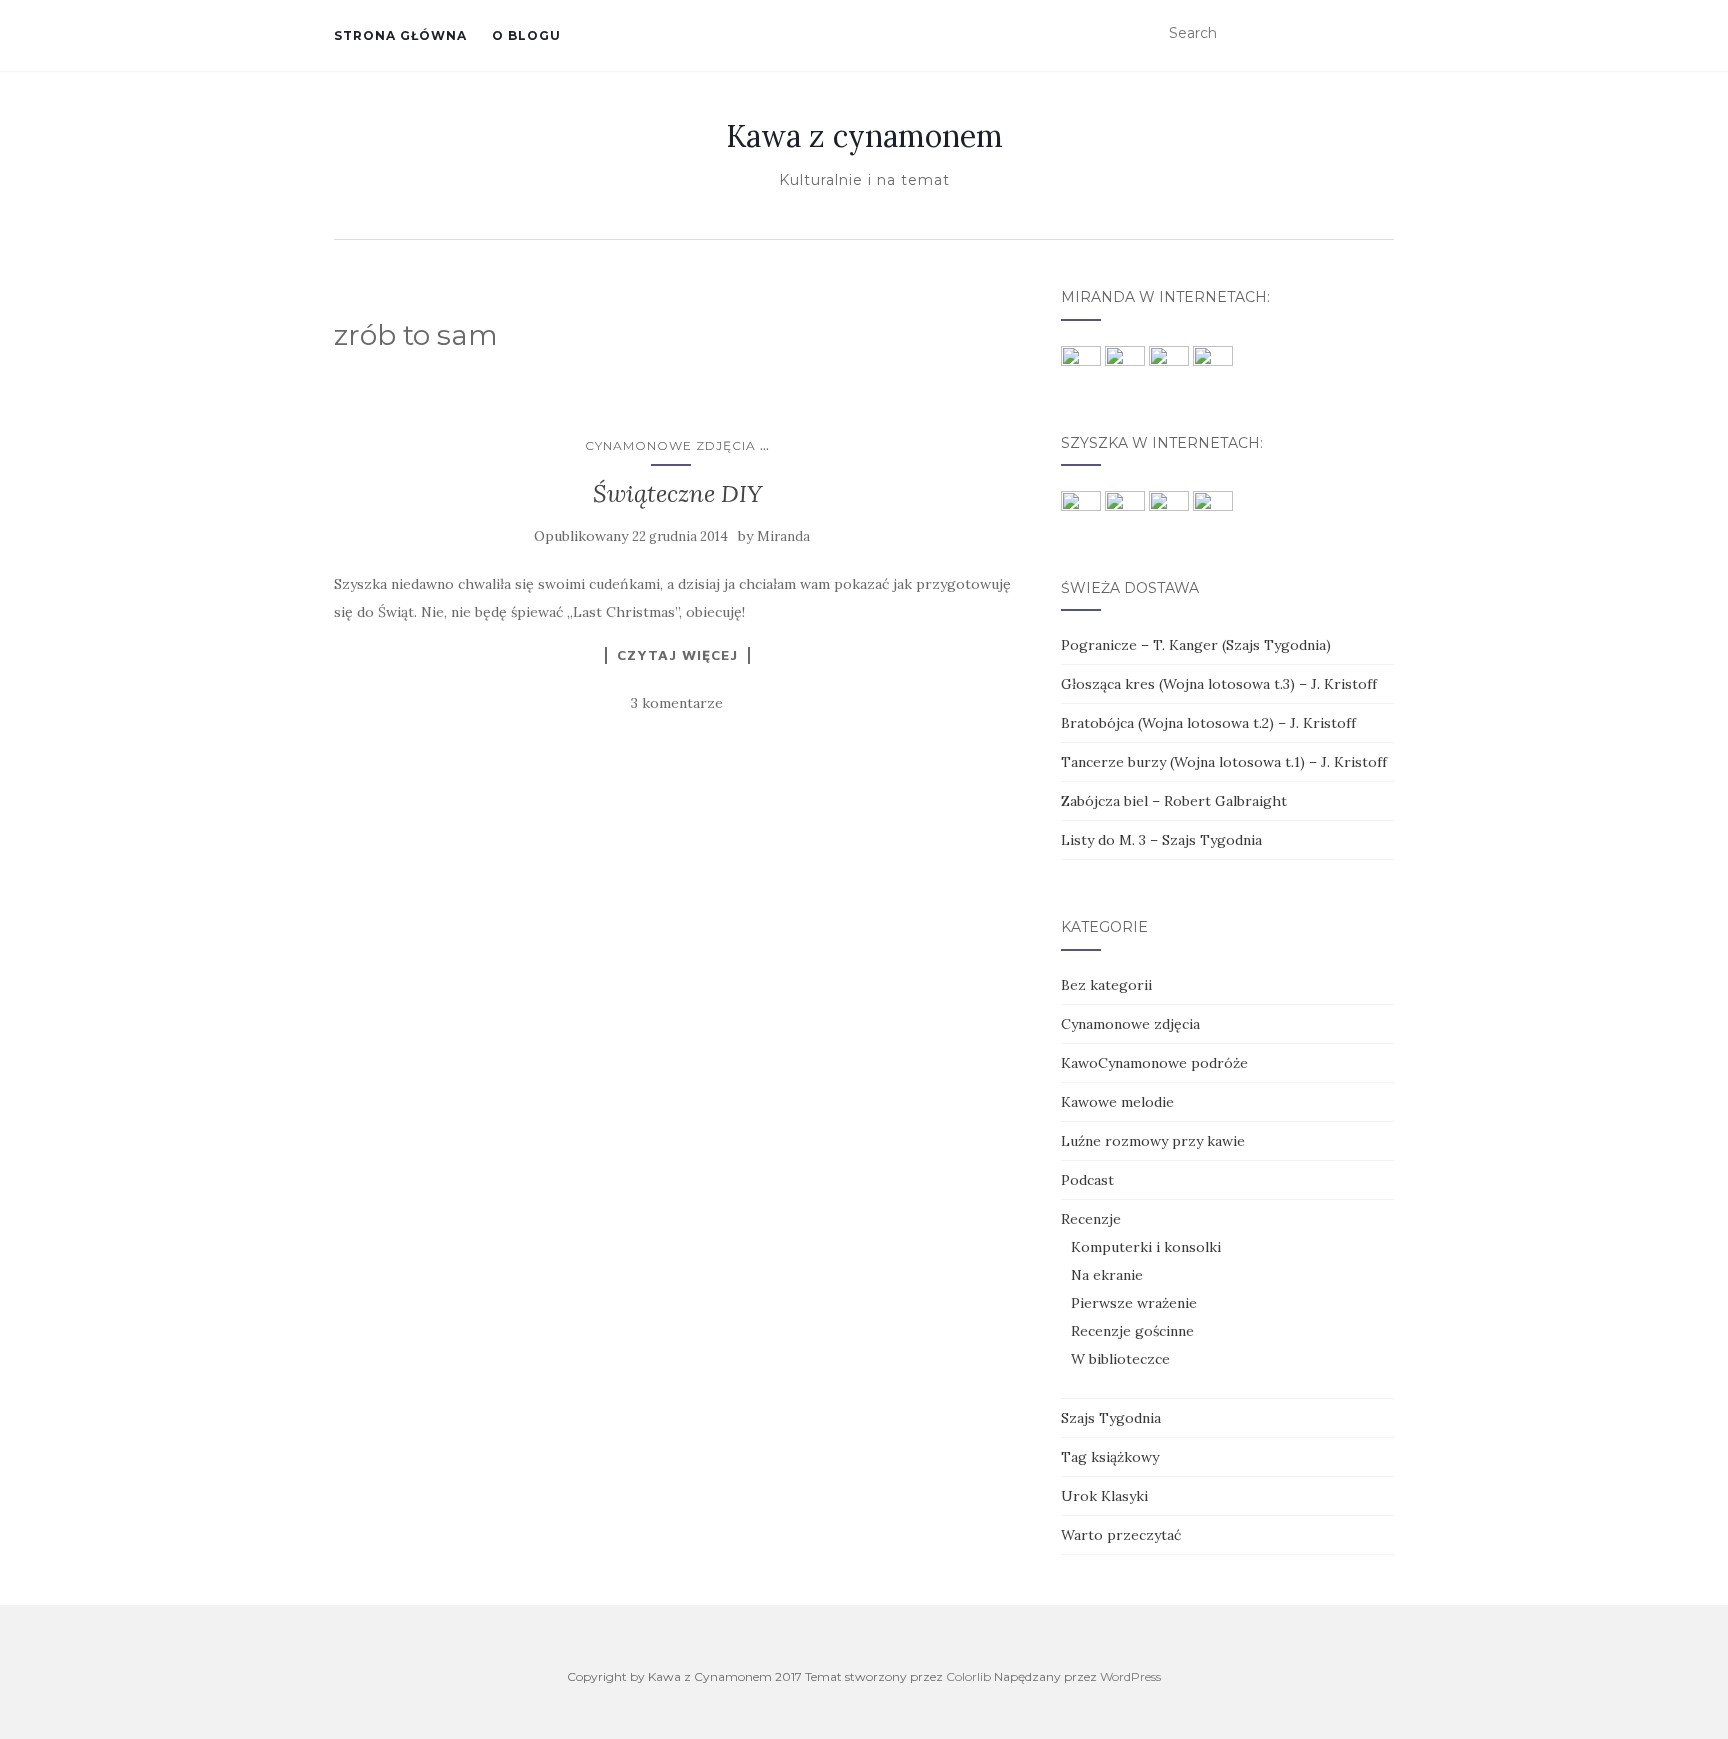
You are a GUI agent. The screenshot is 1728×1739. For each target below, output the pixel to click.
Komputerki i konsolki (1146, 1247)
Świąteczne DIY (677, 493)
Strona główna (400, 35)
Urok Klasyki (1104, 1496)
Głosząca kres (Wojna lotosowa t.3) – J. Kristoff (1219, 684)
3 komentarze (677, 703)
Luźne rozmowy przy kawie (1153, 1141)
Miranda (783, 536)
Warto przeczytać (1121, 1535)
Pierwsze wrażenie (1134, 1303)
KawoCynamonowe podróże (1154, 1063)
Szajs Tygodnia (1111, 1418)
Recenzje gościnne (1132, 1331)
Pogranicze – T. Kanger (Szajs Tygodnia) (1196, 645)
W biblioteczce (1120, 1359)
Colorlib (968, 1676)
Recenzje (1091, 1219)
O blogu (526, 35)
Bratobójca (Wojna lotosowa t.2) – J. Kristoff (1208, 723)
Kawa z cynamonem (864, 136)
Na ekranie (1107, 1275)
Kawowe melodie (1117, 1102)
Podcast (1087, 1180)
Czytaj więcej (677, 655)
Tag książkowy (1110, 1457)
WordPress (1130, 1676)
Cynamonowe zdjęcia (670, 445)
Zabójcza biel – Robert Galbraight (1174, 801)
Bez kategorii (1106, 985)
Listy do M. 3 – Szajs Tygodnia (1161, 840)
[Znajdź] (1381, 34)
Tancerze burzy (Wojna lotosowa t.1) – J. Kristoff (1224, 762)
